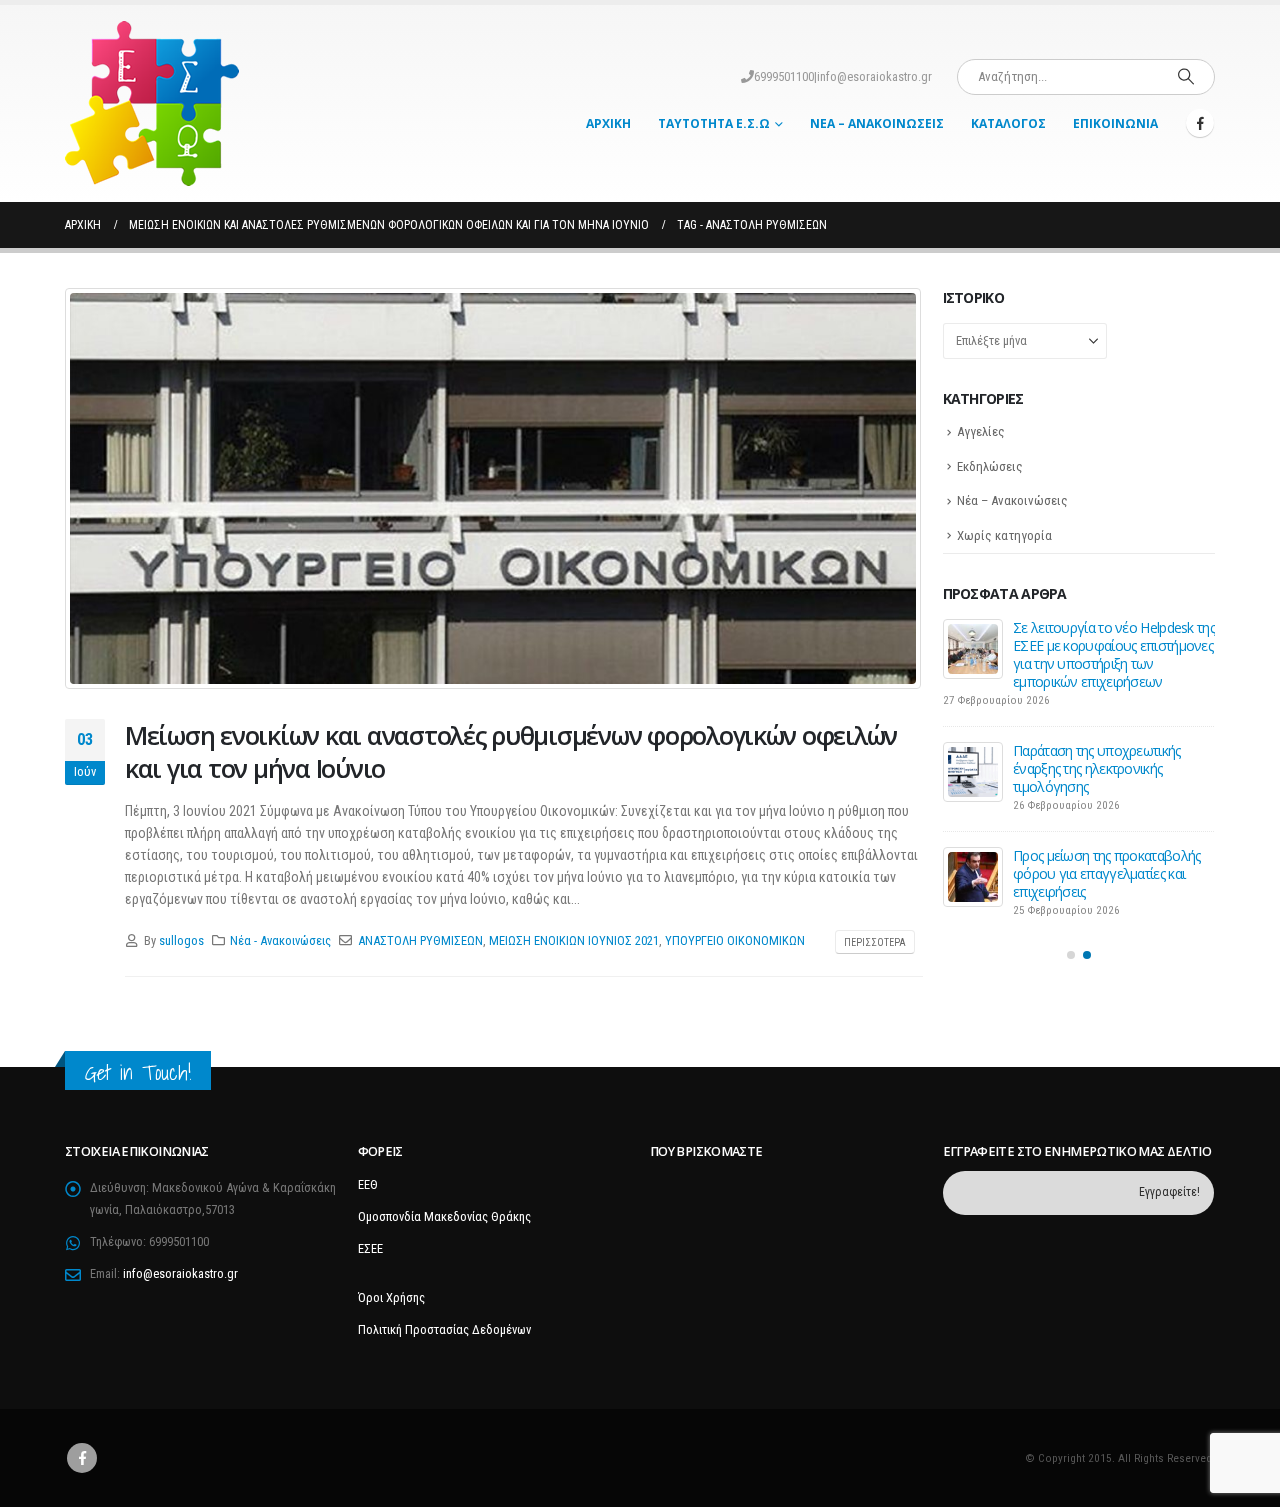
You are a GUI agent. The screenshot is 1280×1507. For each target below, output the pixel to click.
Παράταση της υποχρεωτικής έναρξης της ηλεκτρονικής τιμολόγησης (1097, 768)
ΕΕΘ (368, 1184)
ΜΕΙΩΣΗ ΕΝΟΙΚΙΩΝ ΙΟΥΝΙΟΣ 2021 (574, 940)
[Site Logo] (152, 103)
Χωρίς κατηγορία (1004, 535)
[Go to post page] (973, 649)
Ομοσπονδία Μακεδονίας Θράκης (444, 1216)
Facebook (82, 1458)
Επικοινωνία (1115, 123)
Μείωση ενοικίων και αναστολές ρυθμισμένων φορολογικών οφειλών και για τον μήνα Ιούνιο (511, 751)
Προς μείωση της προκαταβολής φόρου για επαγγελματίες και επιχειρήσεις (1106, 873)
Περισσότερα (875, 942)
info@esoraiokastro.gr (874, 76)
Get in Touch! (138, 1072)
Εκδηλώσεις (990, 466)
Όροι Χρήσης (391, 1297)
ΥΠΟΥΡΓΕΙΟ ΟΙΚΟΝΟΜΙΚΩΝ (735, 940)
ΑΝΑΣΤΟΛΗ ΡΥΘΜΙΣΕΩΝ (420, 940)
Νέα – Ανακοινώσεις (877, 123)
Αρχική (608, 123)
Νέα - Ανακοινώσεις (280, 940)
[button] (1071, 955)
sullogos (181, 940)
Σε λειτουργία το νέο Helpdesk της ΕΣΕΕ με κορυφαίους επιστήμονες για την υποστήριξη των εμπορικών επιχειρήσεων (1114, 654)
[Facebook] (1200, 123)
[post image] (494, 488)
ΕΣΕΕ (370, 1248)
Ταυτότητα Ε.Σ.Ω (714, 123)
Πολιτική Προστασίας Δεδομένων (444, 1329)
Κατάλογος (1008, 123)
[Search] (1186, 77)
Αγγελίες (981, 431)
